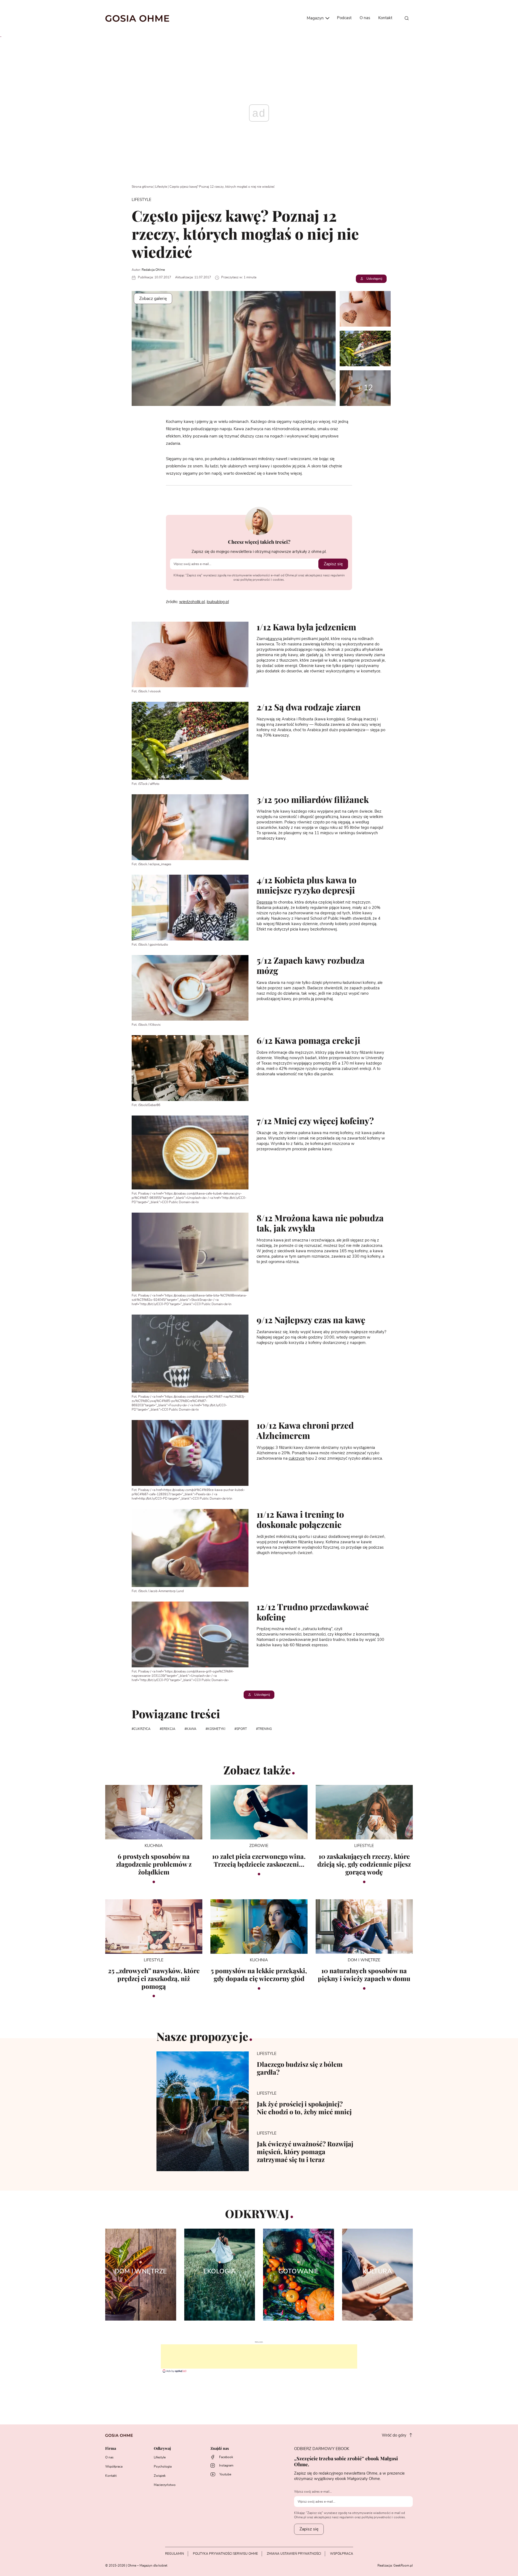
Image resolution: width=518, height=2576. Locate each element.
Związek (160, 2476)
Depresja (265, 902)
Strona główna (142, 187)
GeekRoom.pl (403, 2565)
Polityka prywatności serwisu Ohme (225, 2554)
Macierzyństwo (165, 2485)
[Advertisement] (259, 2356)
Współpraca (114, 2466)
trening (265, 1729)
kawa (191, 1729)
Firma (111, 2449)
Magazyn (316, 18)
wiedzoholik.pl (192, 602)
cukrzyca (142, 1729)
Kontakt (385, 18)
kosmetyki (216, 1729)
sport (242, 1729)
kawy (273, 639)
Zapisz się (333, 564)
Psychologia (163, 2466)
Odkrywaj (162, 2449)
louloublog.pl (218, 602)
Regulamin (175, 2554)
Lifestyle (161, 187)
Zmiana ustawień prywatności (294, 2554)
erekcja (168, 1729)
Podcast (344, 18)
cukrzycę (297, 1458)
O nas (365, 18)
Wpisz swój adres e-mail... (313, 2492)
